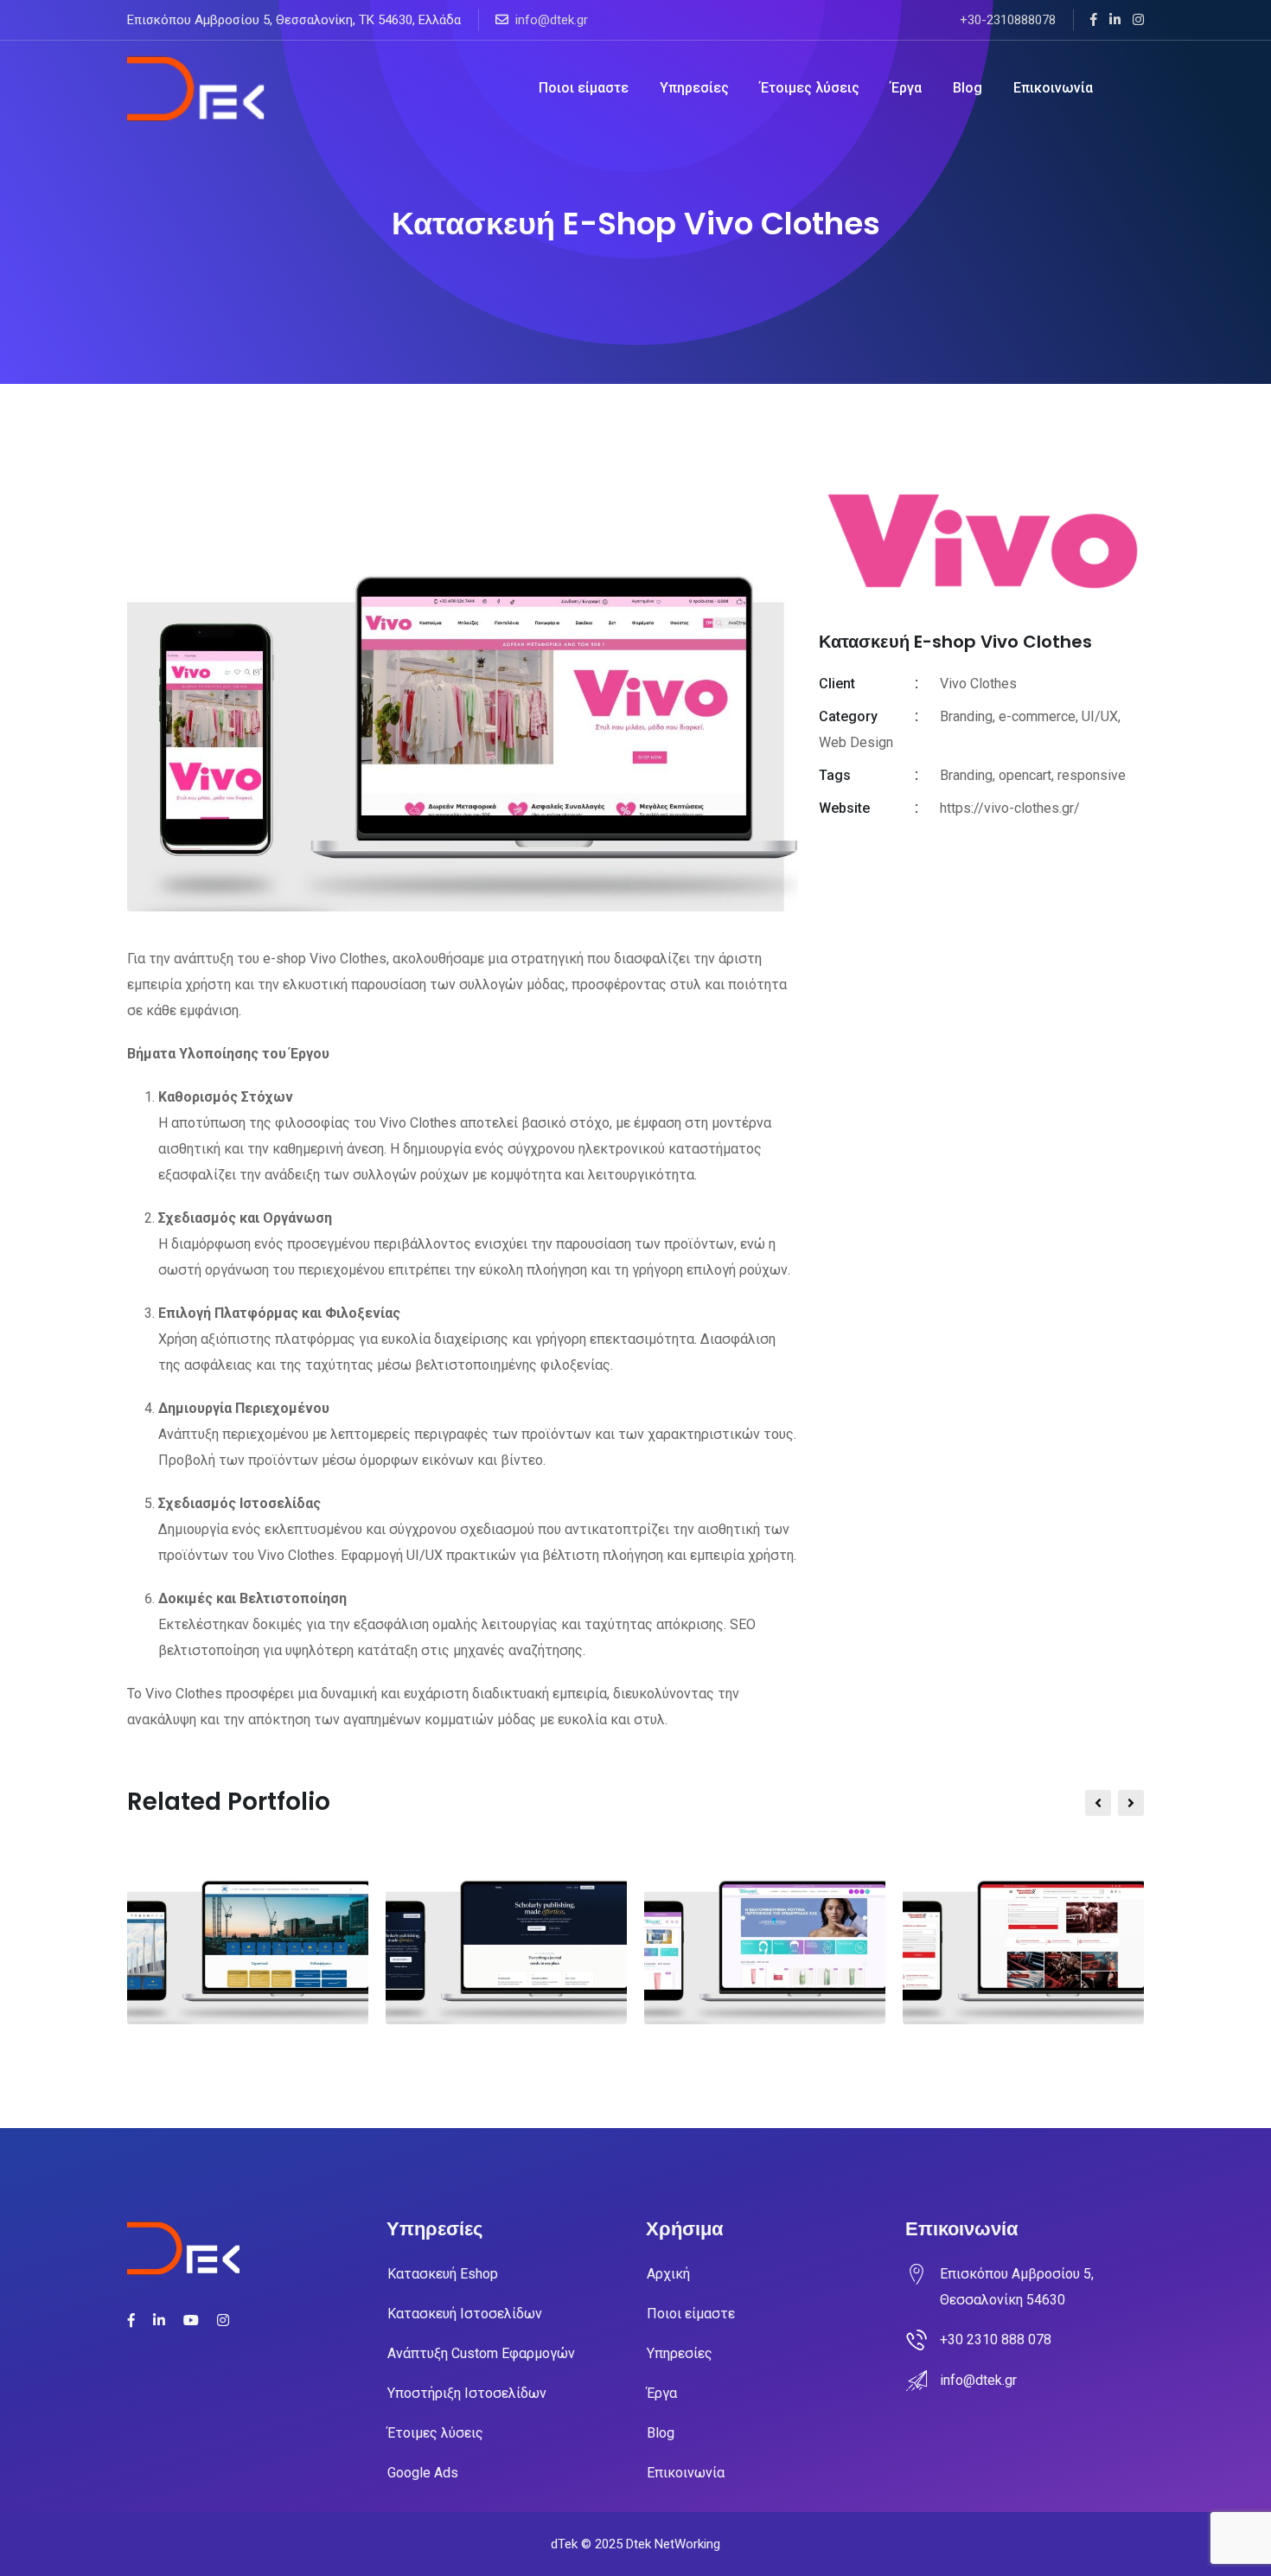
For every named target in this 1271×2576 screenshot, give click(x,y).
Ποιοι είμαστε (584, 88)
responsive (1092, 775)
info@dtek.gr (552, 20)
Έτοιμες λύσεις (810, 88)
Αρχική (668, 2274)
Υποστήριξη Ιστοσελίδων (467, 2393)
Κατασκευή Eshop (443, 2274)
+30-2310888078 (1008, 20)
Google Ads (423, 2473)
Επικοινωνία (1053, 88)
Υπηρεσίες (694, 88)
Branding (966, 775)
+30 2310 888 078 (996, 2339)
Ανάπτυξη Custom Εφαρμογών (481, 2353)
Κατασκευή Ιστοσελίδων (465, 2314)
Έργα (906, 88)
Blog (968, 88)
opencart (1025, 775)
